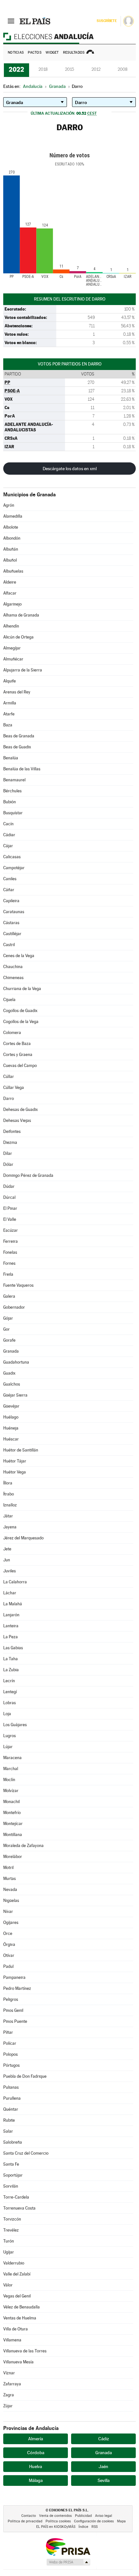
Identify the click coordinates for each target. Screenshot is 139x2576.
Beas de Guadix (17, 747)
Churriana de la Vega (22, 989)
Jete (7, 1549)
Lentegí (10, 1692)
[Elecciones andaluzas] (69, 36)
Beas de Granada (19, 736)
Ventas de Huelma (20, 2318)
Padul (8, 1966)
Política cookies (58, 2521)
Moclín (9, 1780)
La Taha (11, 1659)
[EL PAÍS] (35, 21)
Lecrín (9, 1681)
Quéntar (11, 2109)
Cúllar (9, 1077)
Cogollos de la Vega (21, 1022)
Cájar (8, 846)
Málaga (36, 2480)
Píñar (8, 2032)
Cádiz (104, 2439)
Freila (8, 1274)
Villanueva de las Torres (25, 2351)
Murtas (10, 1879)
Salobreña (13, 2142)
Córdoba (36, 2453)
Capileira (11, 901)
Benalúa (11, 758)
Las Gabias (13, 1648)
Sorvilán (11, 2186)
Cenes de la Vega (19, 956)
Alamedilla (13, 516)
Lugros (10, 1736)
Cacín (8, 824)
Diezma (10, 1142)
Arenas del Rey (17, 692)
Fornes (9, 1263)
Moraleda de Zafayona (23, 1846)
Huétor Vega (15, 1472)
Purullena (12, 2098)
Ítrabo (9, 1494)
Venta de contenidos (55, 2516)
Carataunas (14, 912)
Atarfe (9, 714)
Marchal (11, 1769)
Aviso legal (104, 2516)
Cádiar (9, 835)
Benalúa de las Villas (22, 769)
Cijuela (9, 1000)
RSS (95, 2527)
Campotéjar (14, 868)
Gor (6, 1329)
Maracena (12, 1758)
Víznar (9, 2373)
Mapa (121, 2521)
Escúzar (11, 1230)
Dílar (8, 1153)
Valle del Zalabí (17, 2274)
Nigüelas (11, 1900)
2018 (43, 69)
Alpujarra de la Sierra (23, 670)
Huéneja (11, 1428)
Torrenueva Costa (19, 2208)
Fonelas (10, 1252)
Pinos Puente (15, 2021)
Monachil (11, 1802)
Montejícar (13, 1824)
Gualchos (12, 1384)
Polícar (10, 2043)
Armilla (10, 703)
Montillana (13, 1835)
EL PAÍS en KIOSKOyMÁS (56, 2527)
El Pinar (10, 1208)
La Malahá (13, 1604)
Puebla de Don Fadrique (25, 2076)
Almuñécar (13, 659)
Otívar (9, 1955)
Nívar (8, 1911)
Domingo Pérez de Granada (28, 1175)
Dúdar (9, 1186)
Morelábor (13, 1857)
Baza (8, 725)
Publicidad (83, 2516)
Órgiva (9, 1944)
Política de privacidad (25, 2521)
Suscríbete (107, 21)
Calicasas (12, 857)
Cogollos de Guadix (20, 1011)
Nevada (10, 1890)
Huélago (11, 1417)
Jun (7, 1560)
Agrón (9, 505)
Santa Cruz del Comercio (26, 2153)
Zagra (9, 2395)
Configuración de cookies (94, 2521)
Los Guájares (15, 1725)
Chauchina (13, 967)
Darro (9, 1098)
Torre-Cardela (16, 2197)
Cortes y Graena (18, 1055)
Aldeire (10, 582)
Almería (36, 2439)
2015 (69, 69)
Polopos (11, 2054)
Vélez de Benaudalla (21, 2307)
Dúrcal (9, 1197)
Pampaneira (14, 1977)
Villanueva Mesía (18, 2362)
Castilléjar (12, 934)
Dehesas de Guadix (21, 1109)
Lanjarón (11, 1615)
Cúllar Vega (14, 1087)
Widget (52, 53)
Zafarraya (12, 2384)
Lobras (10, 1703)
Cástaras (11, 923)
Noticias (16, 53)
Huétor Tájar (15, 1461)
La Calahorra (15, 1582)
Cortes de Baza (17, 1044)
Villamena (12, 2340)
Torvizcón (12, 2219)
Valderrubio (14, 2263)
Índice (83, 2527)
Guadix (9, 1373)
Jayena (10, 1527)
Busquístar (13, 813)
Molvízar (11, 1791)
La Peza (11, 1637)
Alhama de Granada (21, 615)
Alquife (10, 681)
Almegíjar (12, 648)
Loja (7, 1714)
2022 (16, 69)
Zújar (8, 2406)
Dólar (8, 1164)
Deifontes (12, 1131)
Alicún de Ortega (18, 637)
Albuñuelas (13, 571)
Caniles (10, 879)
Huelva (36, 2466)
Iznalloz (10, 1505)
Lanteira (11, 1626)
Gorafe (9, 1340)
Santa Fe (11, 2164)
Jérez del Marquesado (23, 1538)
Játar (8, 1516)
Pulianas (11, 2087)
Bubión (10, 802)
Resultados (74, 53)
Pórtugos (11, 2065)
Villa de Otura (16, 2329)
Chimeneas (13, 978)
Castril (9, 945)
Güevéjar (11, 1406)
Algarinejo (12, 604)
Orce (8, 1933)
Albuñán (11, 549)
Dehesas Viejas (17, 1120)
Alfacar (10, 593)
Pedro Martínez (17, 1988)
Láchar (10, 1593)
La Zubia (11, 1670)
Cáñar (9, 890)
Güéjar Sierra (15, 1395)
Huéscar (11, 1439)
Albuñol (10, 560)
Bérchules (12, 791)
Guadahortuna (16, 1362)
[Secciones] (11, 21)
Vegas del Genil (17, 2296)
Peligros (11, 1999)
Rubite (9, 2120)
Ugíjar (9, 2252)
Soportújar (13, 2175)
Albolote (11, 527)
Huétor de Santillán (21, 1450)
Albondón (12, 538)
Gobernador (14, 1307)
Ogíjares (11, 1922)
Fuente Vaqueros (18, 1285)
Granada (11, 1351)
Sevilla (104, 2480)
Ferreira (11, 1241)
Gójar (8, 1318)
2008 (123, 69)
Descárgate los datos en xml (70, 469)
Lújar (8, 1747)
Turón (9, 2241)
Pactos (35, 53)
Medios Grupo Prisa (68, 2562)
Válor (8, 2285)
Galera (9, 1296)
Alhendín (11, 626)
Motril (8, 1868)
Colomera (12, 1033)
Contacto (29, 2516)
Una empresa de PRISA (68, 2546)
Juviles (10, 1571)
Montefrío (12, 1813)
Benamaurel (14, 780)
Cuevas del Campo (20, 1066)
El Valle (10, 1219)
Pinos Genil (13, 2010)
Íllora (8, 1483)
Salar (8, 2131)
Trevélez (11, 2230)
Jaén (103, 2466)
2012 (96, 69)
